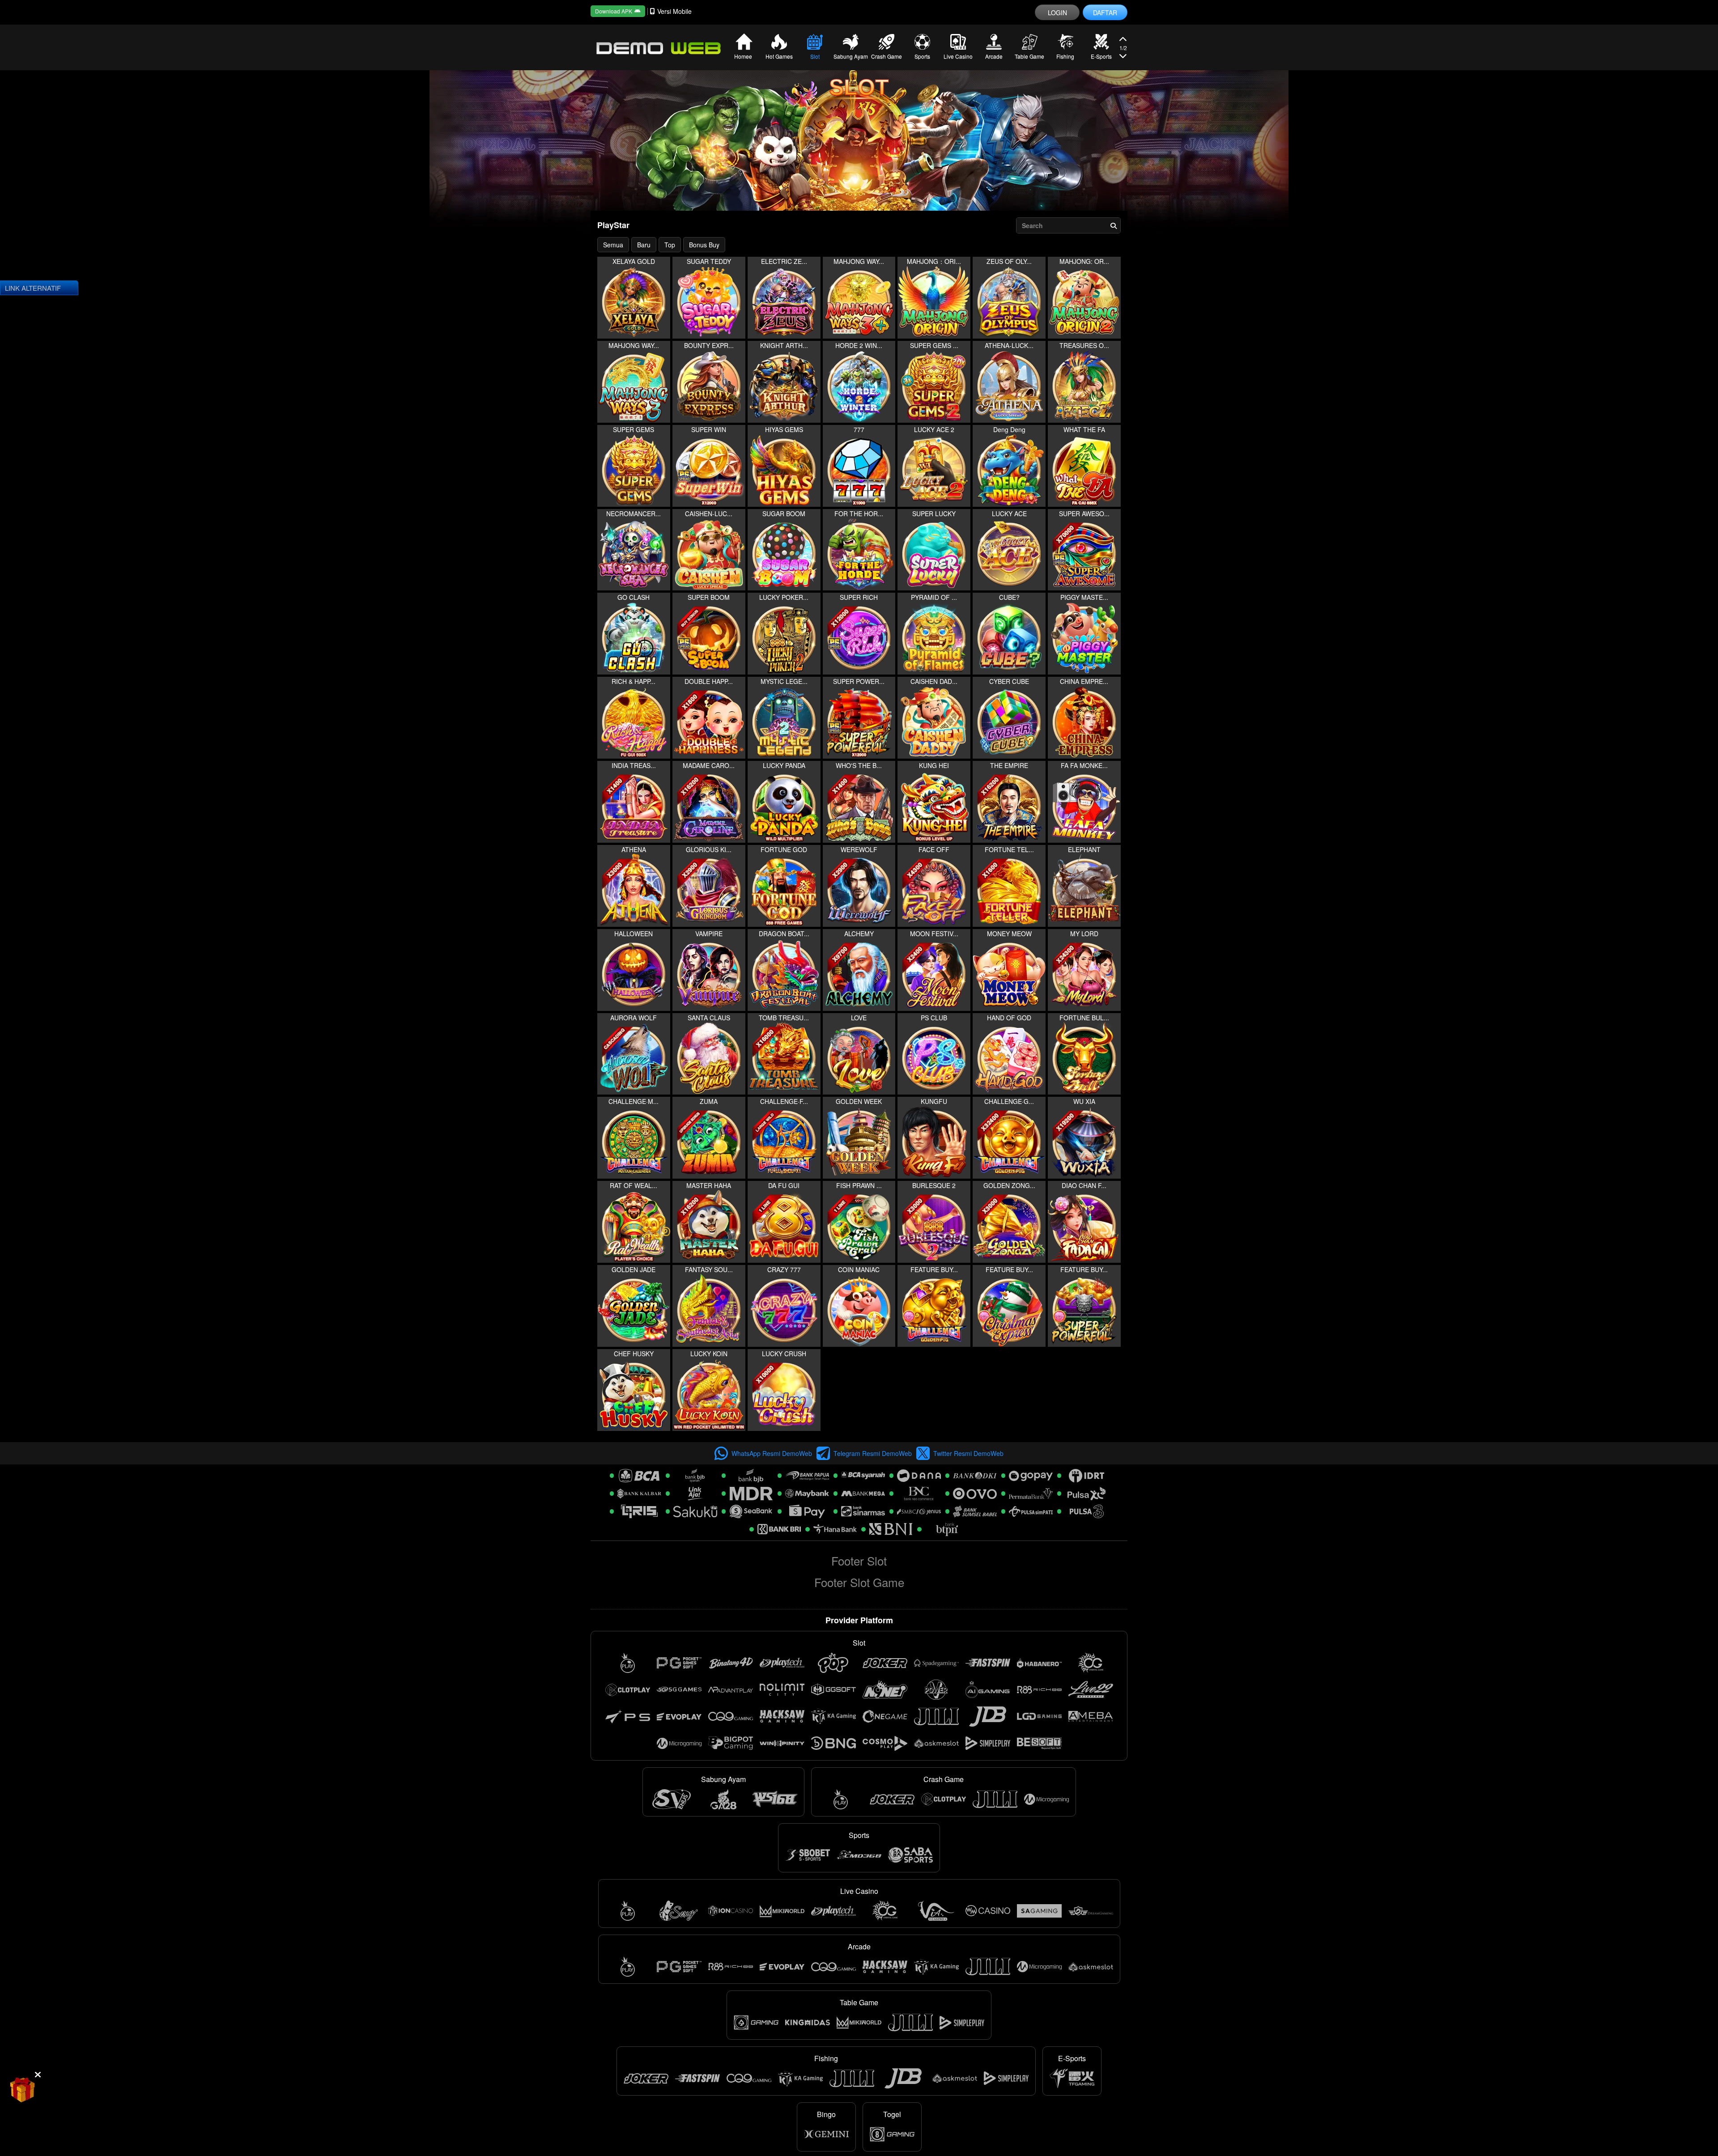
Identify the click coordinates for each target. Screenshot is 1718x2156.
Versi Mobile (674, 11)
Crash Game (887, 56)
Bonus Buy (704, 245)
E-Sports (1101, 56)
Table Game (1029, 56)
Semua (613, 245)
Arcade (994, 56)
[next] (1123, 40)
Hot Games (779, 56)
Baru (644, 245)
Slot (815, 56)
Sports (922, 56)
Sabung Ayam (851, 56)
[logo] (658, 47)
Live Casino (958, 56)
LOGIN (1057, 13)
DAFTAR (1105, 13)
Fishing (1065, 56)
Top (670, 245)
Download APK (614, 11)
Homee (743, 56)
